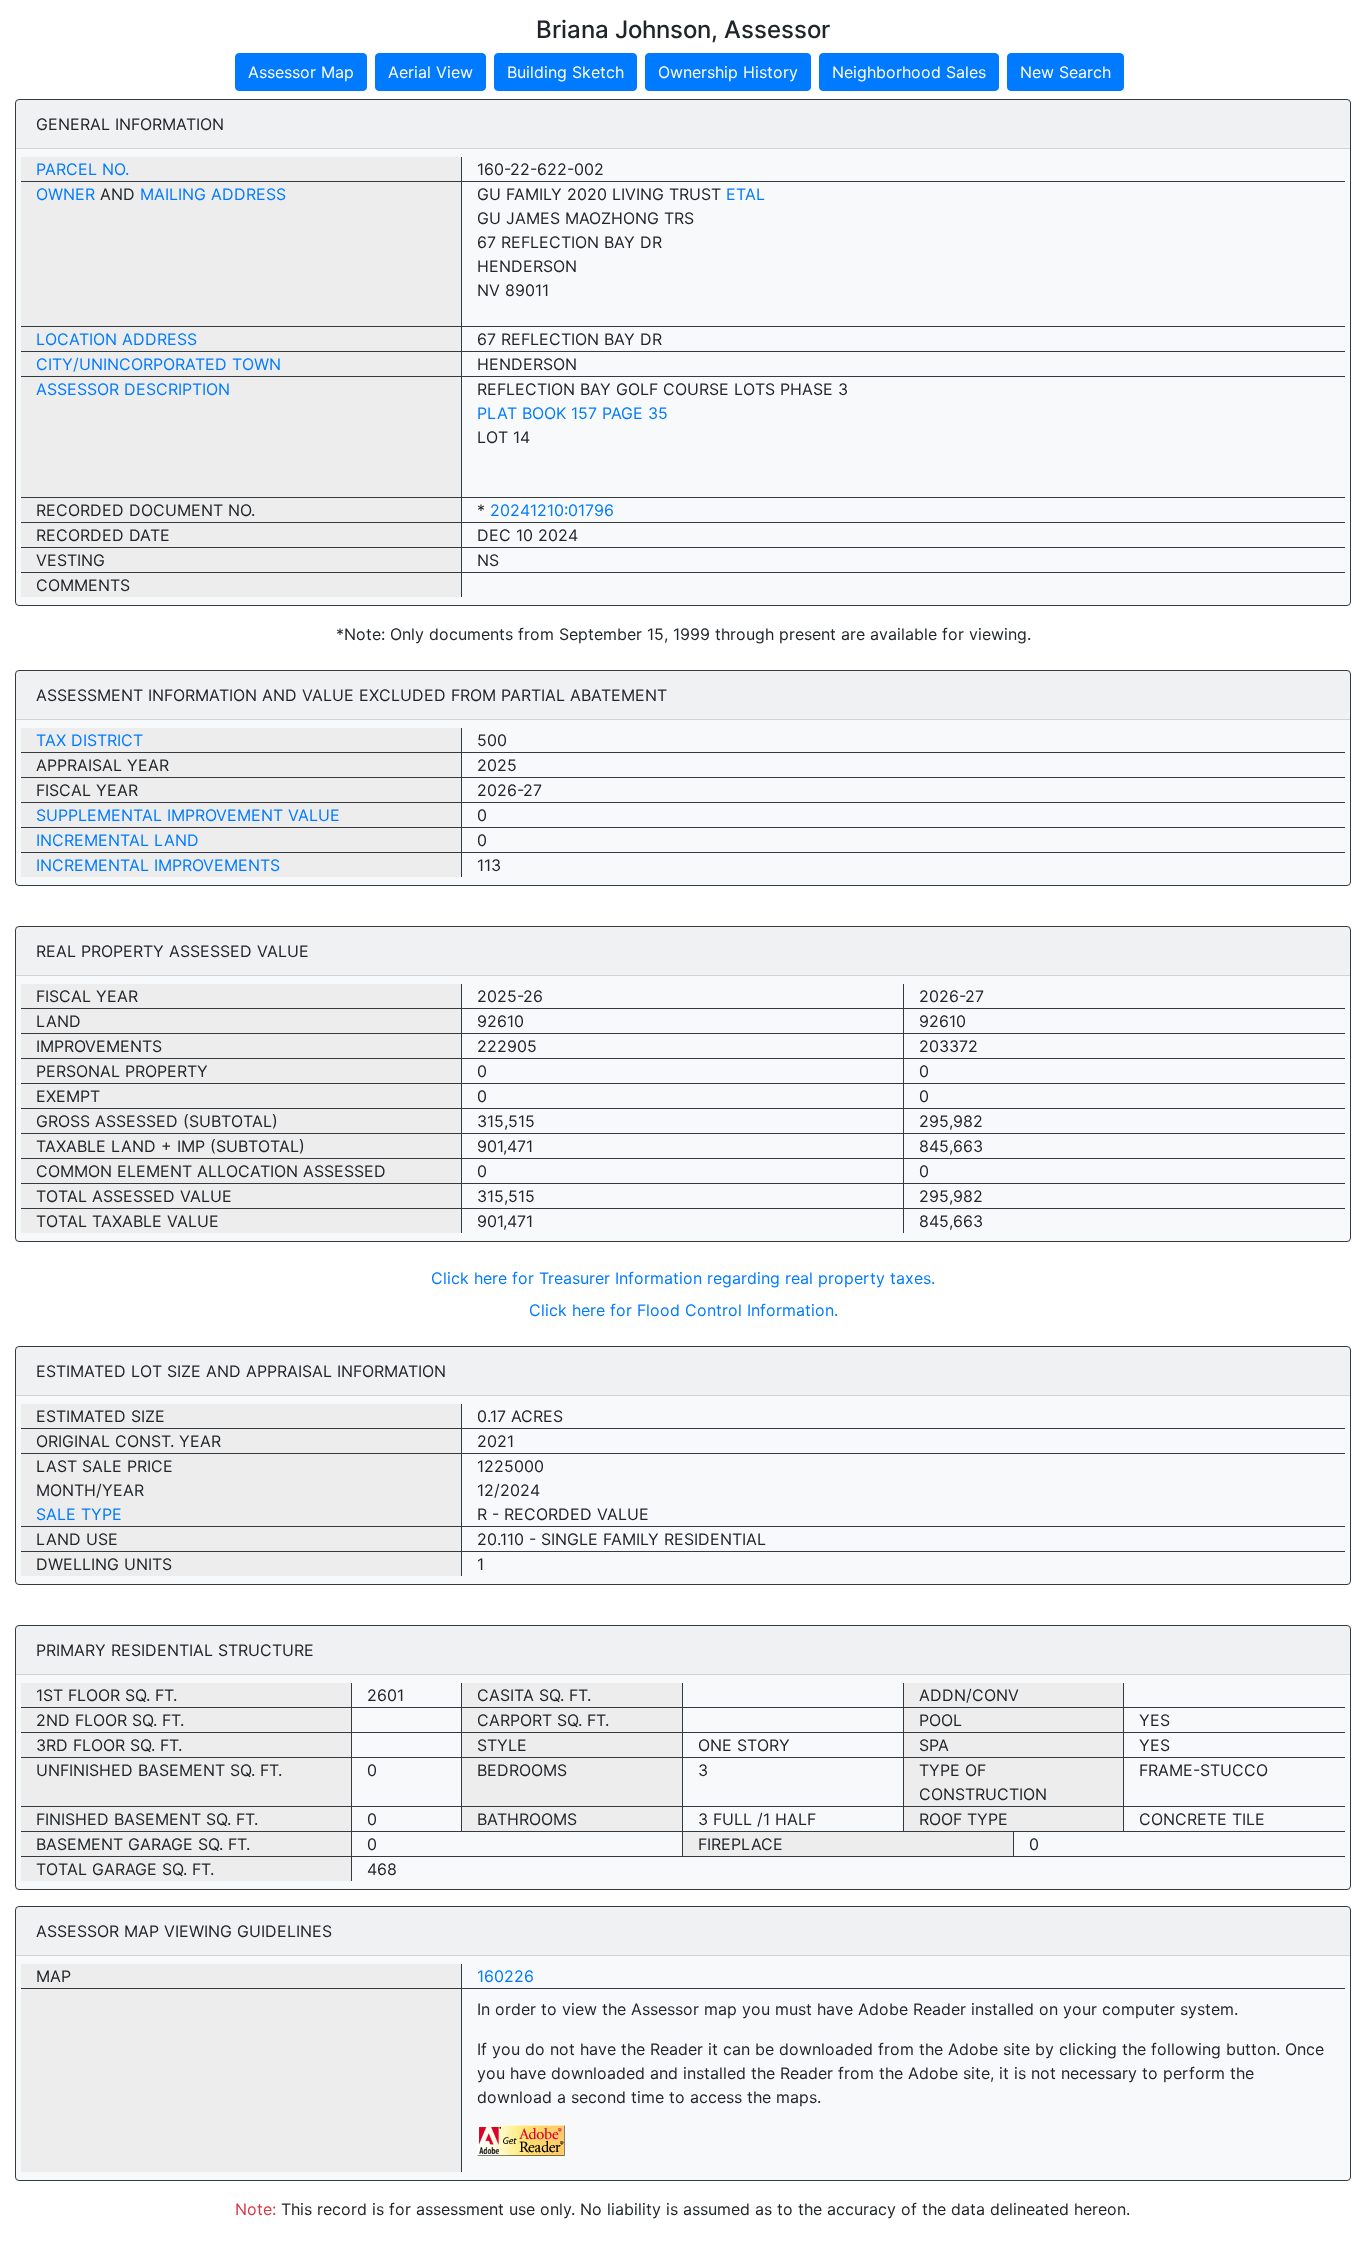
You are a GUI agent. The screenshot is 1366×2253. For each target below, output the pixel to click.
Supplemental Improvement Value (188, 815)
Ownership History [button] (728, 72)
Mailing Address (213, 194)
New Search (1065, 72)
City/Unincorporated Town (158, 364)
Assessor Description (133, 389)
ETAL (745, 194)
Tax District (89, 740)
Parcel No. (82, 169)
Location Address (116, 339)
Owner (65, 194)
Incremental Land (117, 840)
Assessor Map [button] (301, 72)
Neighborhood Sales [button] (909, 72)
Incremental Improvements (158, 865)
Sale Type (79, 1514)
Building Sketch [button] (565, 72)
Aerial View (430, 72)
